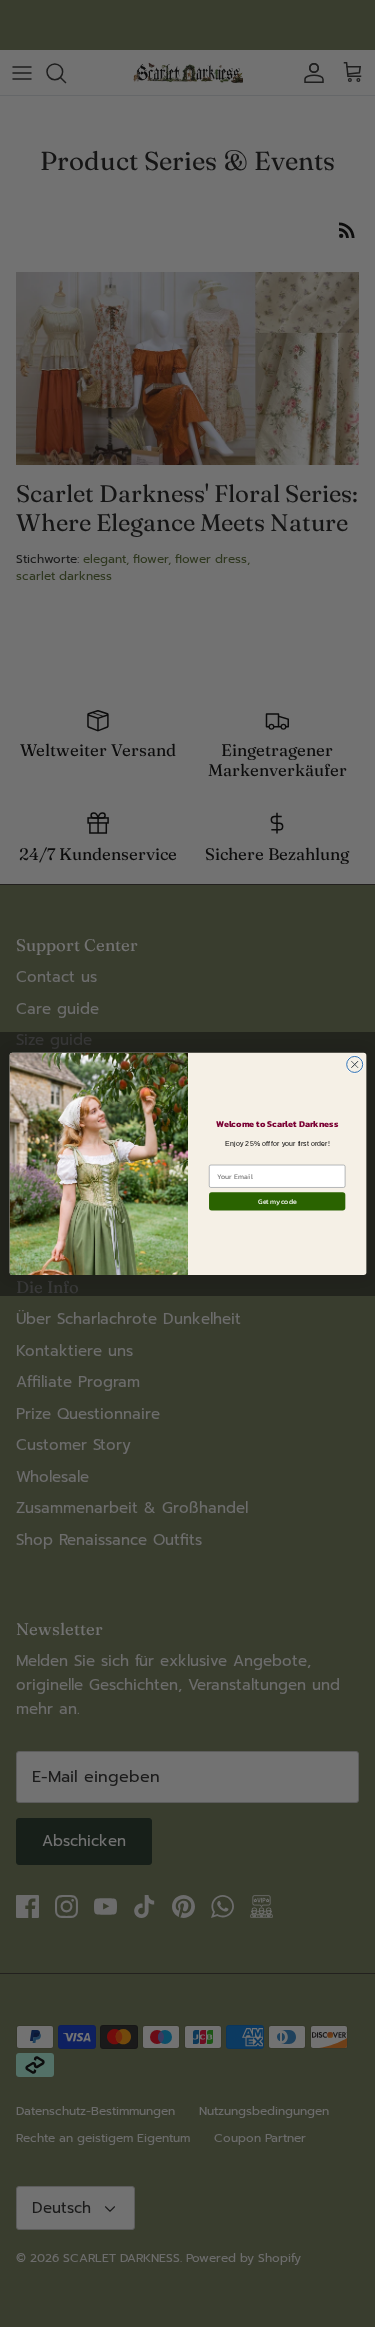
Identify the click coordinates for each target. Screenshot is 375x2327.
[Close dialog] (354, 1064)
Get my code (276, 1201)
